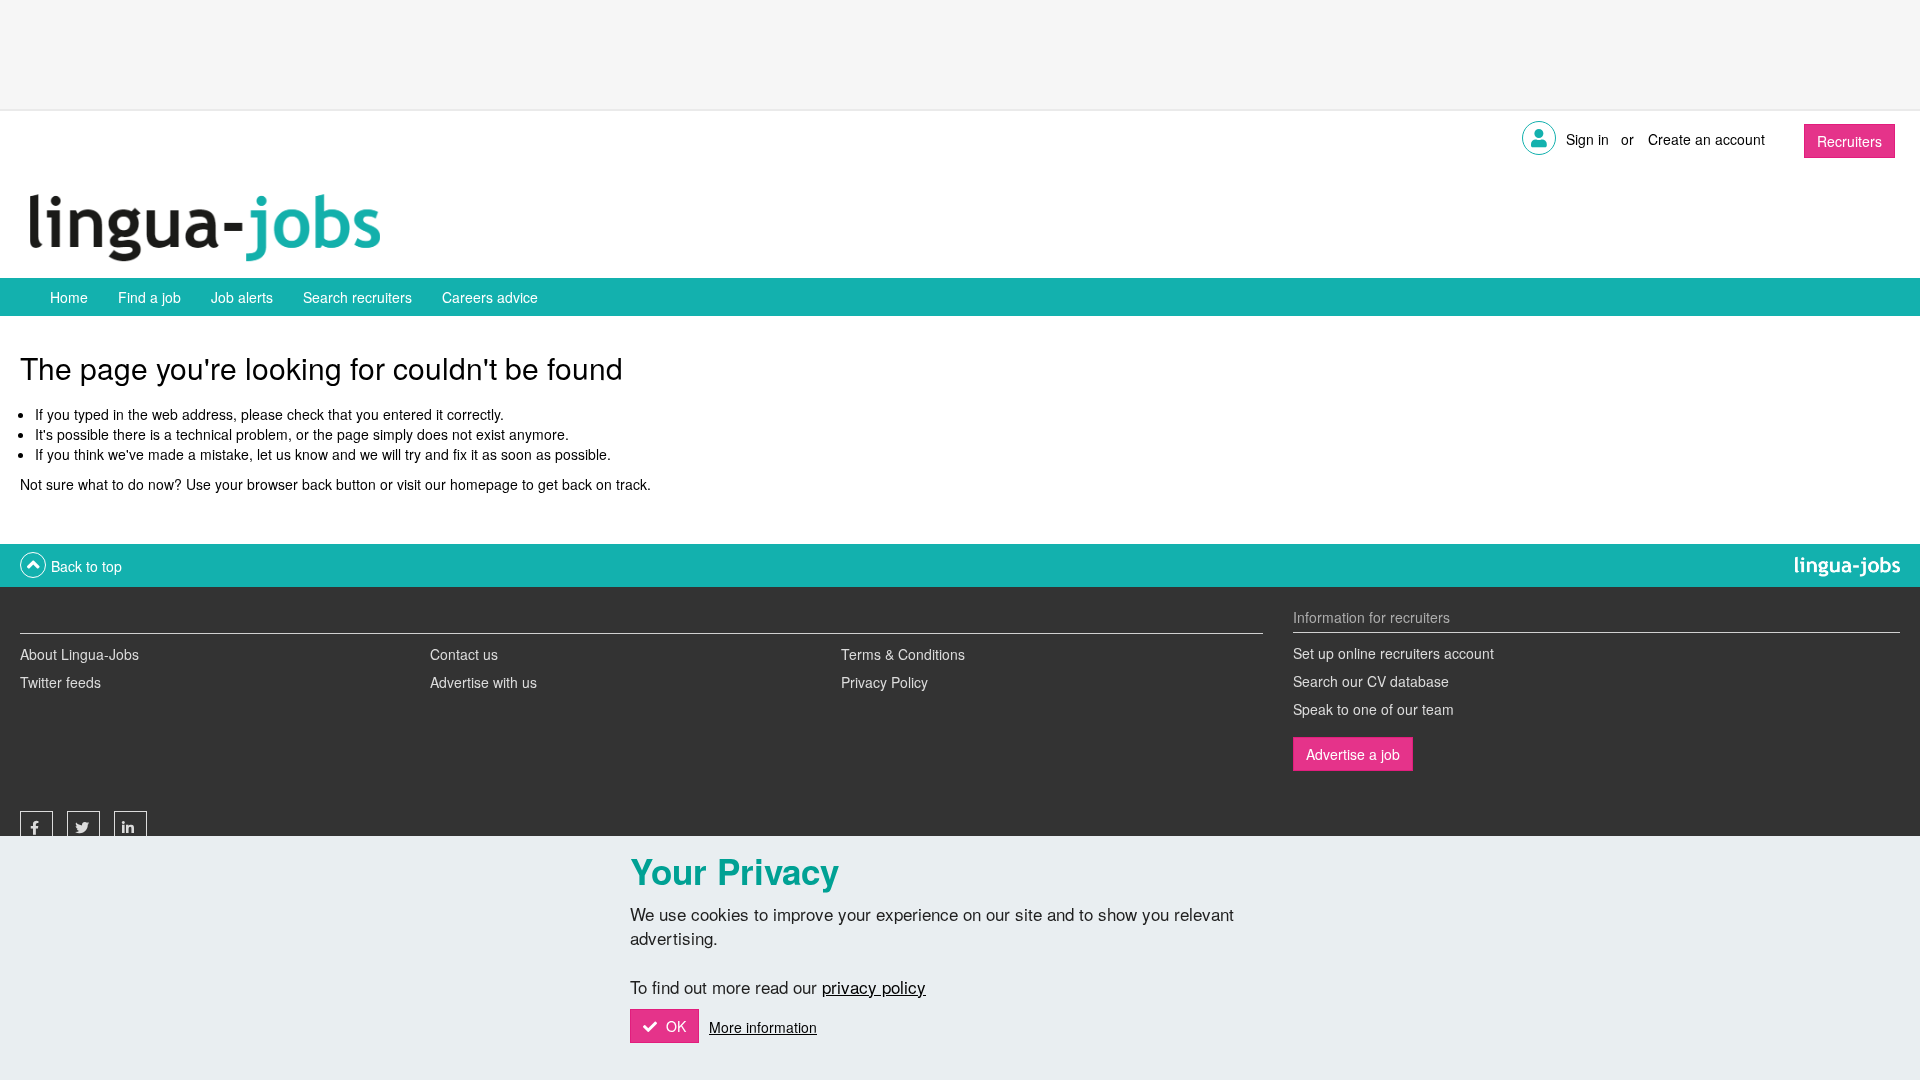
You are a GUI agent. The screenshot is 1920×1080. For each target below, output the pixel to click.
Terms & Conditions (903, 654)
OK (674, 1026)
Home (69, 297)
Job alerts (242, 297)
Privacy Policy (884, 682)
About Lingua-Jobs (79, 654)
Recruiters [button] (1849, 141)
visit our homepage (457, 484)
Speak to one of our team (1373, 709)
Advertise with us (483, 682)
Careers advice (490, 297)
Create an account (1706, 139)
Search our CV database (1371, 681)
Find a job (149, 297)
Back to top (86, 566)
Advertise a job (1353, 754)
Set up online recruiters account (1393, 653)
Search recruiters (357, 297)
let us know (292, 454)
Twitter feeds (60, 682)
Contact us (464, 654)
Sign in (1587, 139)
